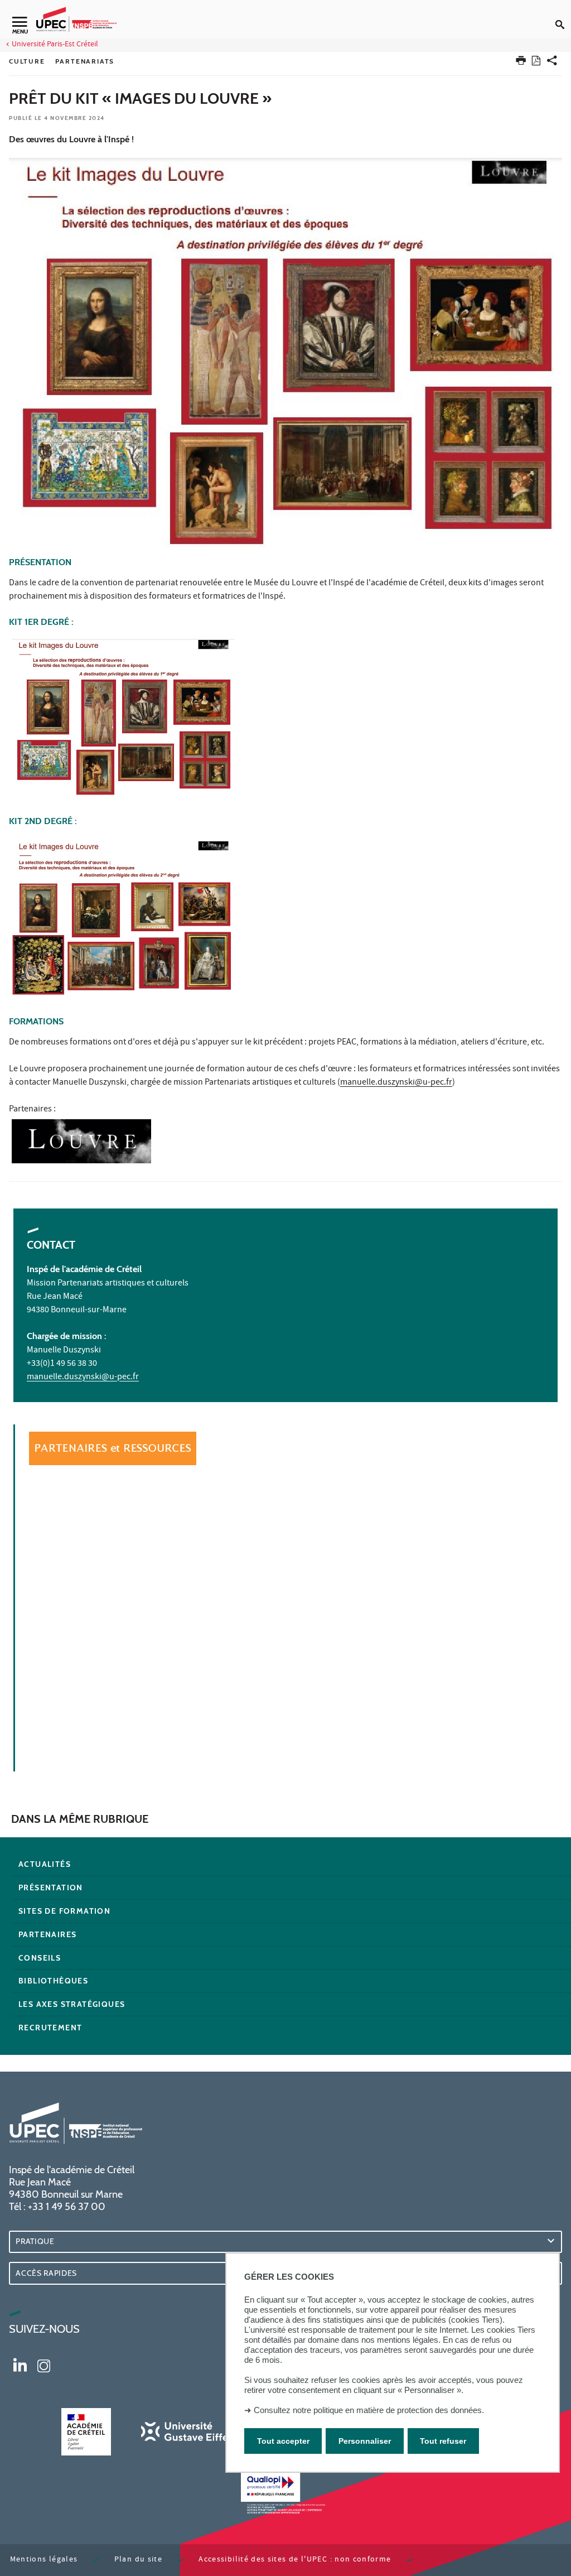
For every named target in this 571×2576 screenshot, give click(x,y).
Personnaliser (365, 2441)
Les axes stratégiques (72, 2004)
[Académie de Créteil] (86, 2432)
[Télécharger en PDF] (536, 63)
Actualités (45, 1864)
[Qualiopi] (285, 2493)
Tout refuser (443, 2441)
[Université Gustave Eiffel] (186, 2432)
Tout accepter (283, 2441)
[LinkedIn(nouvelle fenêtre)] (20, 2365)
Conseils (40, 1958)
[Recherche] (563, 16)
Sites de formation (64, 1911)
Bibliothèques (53, 1981)
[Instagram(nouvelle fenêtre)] (44, 2365)
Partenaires (47, 1934)
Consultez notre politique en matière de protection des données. (369, 2410)
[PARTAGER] (552, 63)
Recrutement (50, 2028)
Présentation (51, 1888)
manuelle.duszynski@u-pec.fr (396, 1083)
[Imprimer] (521, 63)
